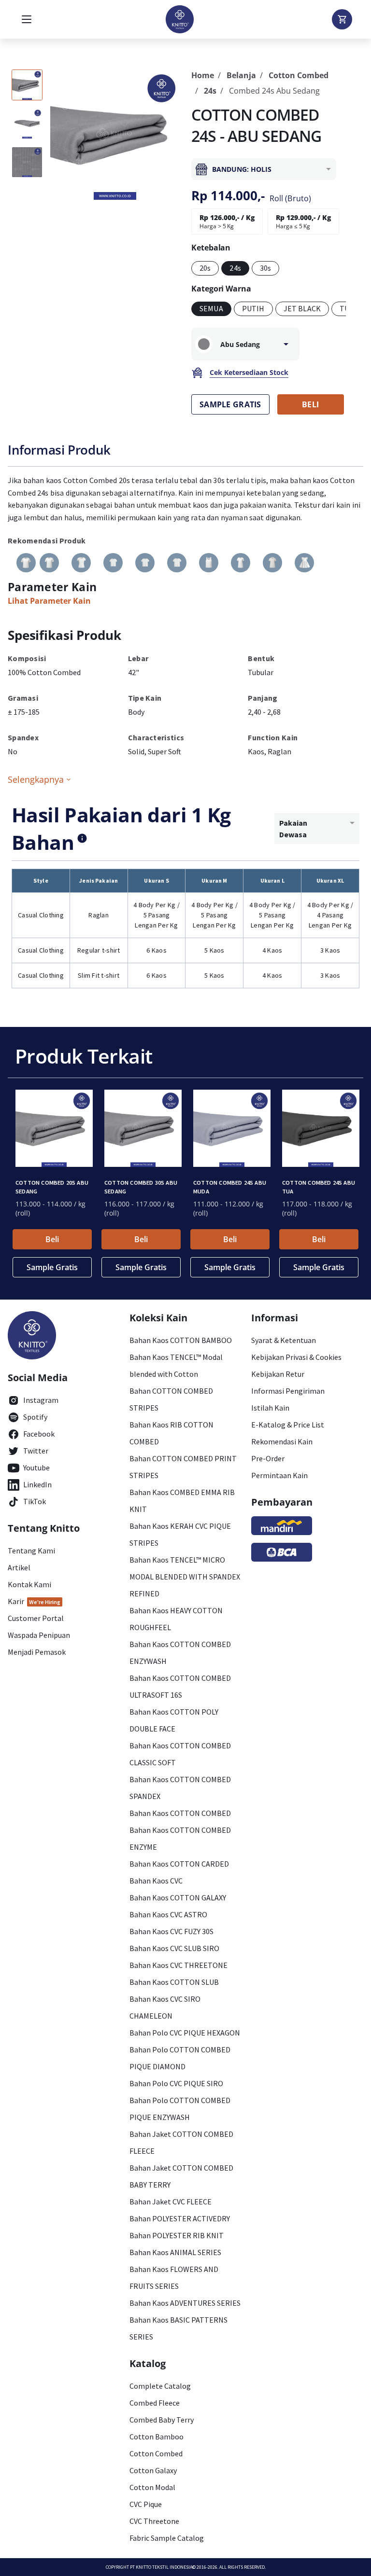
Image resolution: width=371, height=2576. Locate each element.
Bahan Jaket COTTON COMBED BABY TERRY (181, 2176)
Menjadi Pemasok (37, 1652)
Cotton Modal (152, 2487)
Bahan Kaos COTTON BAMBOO (181, 1340)
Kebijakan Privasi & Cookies (296, 1357)
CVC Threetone (154, 2521)
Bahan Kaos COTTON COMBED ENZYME (180, 1838)
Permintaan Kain (279, 1475)
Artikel (19, 1567)
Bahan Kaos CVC (156, 1881)
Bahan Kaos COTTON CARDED (179, 1864)
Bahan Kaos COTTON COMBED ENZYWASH (180, 1653)
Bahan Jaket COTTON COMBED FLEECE (181, 2142)
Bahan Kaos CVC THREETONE (178, 1965)
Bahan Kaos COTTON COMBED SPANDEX (180, 1788)
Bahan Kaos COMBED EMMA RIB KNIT (182, 1501)
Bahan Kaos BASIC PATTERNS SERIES (178, 2328)
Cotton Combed (299, 75)
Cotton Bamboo (157, 2437)
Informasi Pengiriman (288, 1391)
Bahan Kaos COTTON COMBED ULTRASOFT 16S (180, 1686)
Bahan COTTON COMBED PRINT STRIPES (183, 1467)
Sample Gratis (52, 1267)
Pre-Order (268, 1458)
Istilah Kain (270, 1408)
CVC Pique (146, 2504)
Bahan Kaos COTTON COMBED (180, 1813)
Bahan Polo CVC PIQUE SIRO (176, 2083)
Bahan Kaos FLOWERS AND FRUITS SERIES (174, 2278)
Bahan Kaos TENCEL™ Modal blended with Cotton (176, 1365)
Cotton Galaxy (153, 2470)
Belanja (241, 75)
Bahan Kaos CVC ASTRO (168, 1914)
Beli (52, 1239)
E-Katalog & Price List (288, 1425)
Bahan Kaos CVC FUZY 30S (171, 1931)
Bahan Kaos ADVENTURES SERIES (185, 2303)
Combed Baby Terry (162, 2420)
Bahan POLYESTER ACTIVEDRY (180, 2218)
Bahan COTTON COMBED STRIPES (171, 1399)
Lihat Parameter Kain (49, 601)
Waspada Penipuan (39, 1635)
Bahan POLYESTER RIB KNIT (177, 2235)
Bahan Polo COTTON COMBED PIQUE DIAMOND (180, 2058)
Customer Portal (36, 1618)
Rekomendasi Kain (282, 1441)
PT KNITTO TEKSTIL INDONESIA (161, 2567)
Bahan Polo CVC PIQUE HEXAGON (185, 2033)
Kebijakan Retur (278, 1374)
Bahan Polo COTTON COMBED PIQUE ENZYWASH (180, 2109)
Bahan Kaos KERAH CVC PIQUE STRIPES (180, 1534)
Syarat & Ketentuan (284, 1340)
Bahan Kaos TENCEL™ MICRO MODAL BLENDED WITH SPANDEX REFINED (185, 1577)
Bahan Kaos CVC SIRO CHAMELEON (165, 2007)
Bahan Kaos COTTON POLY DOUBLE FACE (174, 1720)
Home (203, 75)
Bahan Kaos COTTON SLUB (174, 1982)
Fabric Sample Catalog (167, 2538)
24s (210, 91)
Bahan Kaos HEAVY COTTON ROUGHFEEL (176, 1619)
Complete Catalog (160, 2386)
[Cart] (342, 19)
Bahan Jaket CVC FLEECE (171, 2202)
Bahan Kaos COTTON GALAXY (178, 1897)
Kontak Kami (29, 1584)
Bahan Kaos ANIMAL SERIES (175, 2252)
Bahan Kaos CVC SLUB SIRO (174, 1948)
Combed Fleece (155, 2403)
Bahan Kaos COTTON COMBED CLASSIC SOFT (180, 1754)
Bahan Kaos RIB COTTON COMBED (171, 1433)
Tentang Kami (31, 1551)
